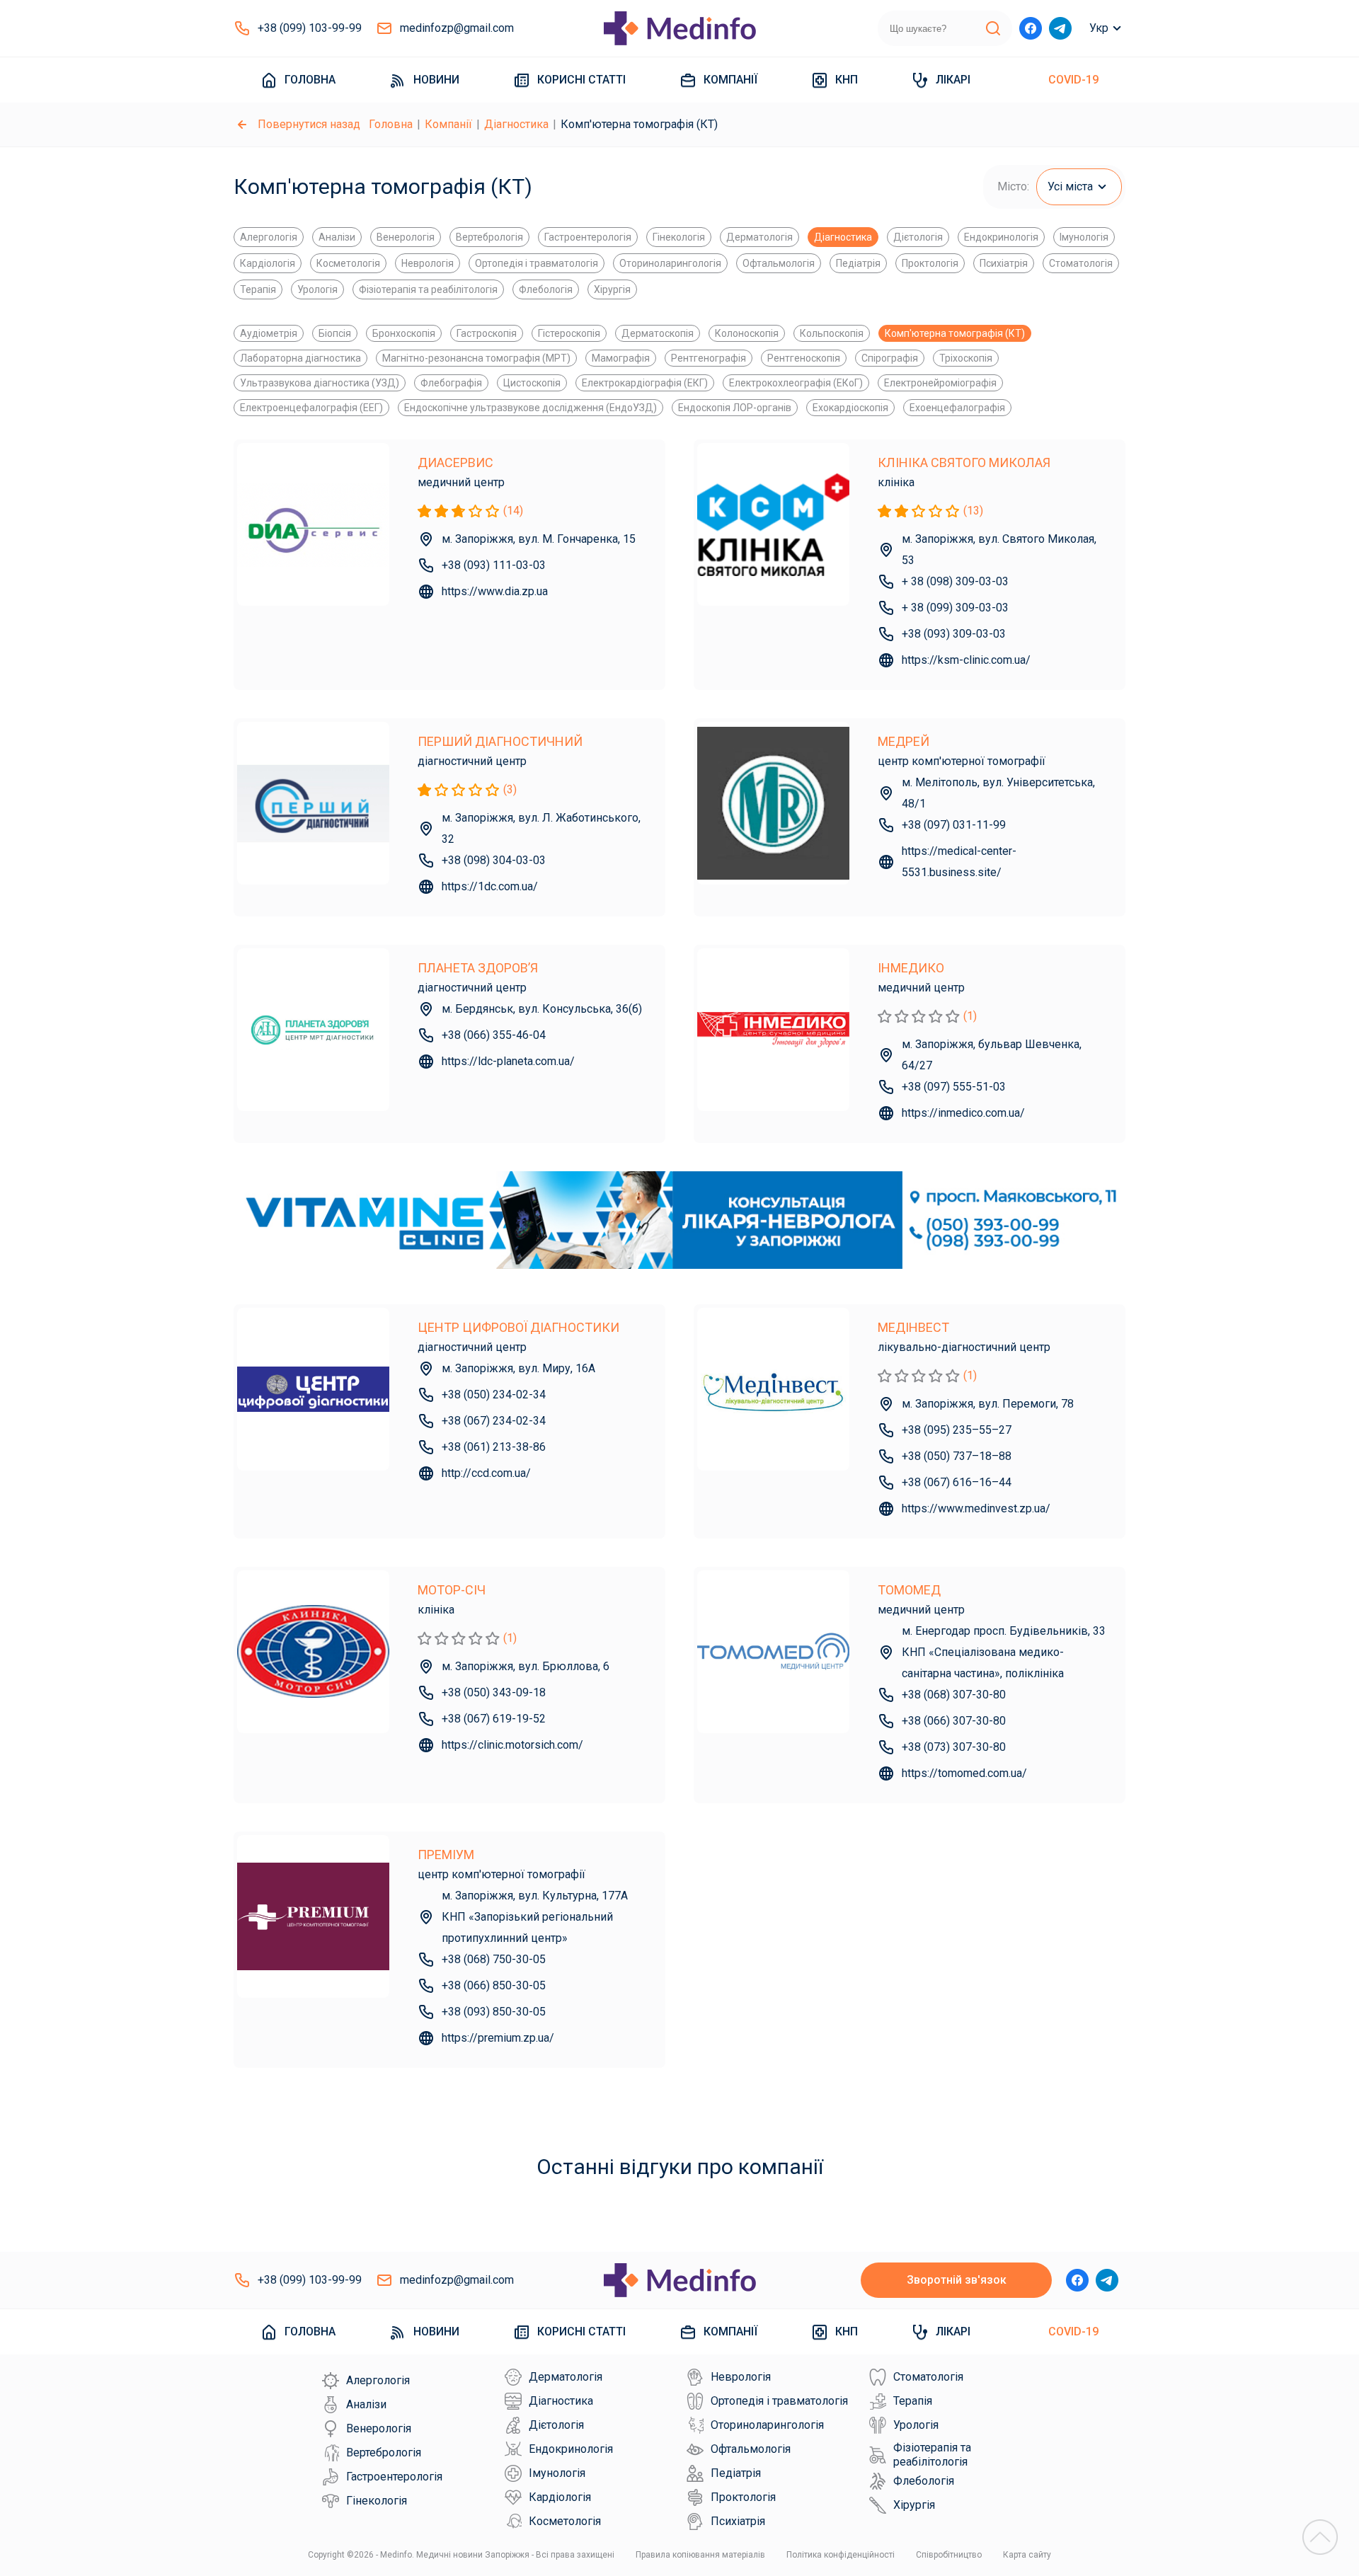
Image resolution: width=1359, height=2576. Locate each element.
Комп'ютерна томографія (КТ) (955, 333)
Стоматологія (1081, 263)
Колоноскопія (747, 333)
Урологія (317, 289)
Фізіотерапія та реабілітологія (428, 289)
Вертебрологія (489, 237)
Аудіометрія (269, 333)
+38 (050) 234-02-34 (494, 1395)
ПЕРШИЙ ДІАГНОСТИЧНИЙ (500, 741)
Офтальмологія (779, 263)
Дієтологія (918, 237)
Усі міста (1070, 186)
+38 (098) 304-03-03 (494, 860)
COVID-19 (1073, 80)
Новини (436, 80)
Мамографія (621, 358)
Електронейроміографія (940, 383)
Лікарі (953, 80)
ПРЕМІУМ (446, 1855)
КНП (847, 80)
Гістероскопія (569, 333)
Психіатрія (1004, 263)
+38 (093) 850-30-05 (494, 2012)
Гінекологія (679, 237)
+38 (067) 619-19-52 (494, 1719)
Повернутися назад (309, 124)
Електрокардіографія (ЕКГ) (645, 383)
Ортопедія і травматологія (537, 263)
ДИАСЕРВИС (455, 462)
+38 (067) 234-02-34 (494, 1421)
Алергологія (269, 237)
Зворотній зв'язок (957, 2280)
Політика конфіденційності (841, 2555)
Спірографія (890, 358)
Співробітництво (949, 2555)
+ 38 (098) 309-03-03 (955, 581)
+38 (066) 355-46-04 (494, 1035)
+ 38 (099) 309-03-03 (955, 608)
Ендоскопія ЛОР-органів (735, 408)
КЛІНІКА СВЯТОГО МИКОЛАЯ (964, 462)
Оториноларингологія (670, 263)
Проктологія (930, 263)
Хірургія (612, 289)
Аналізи (337, 237)
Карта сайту (1027, 2555)
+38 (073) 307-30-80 (954, 1747)
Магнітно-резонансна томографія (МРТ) (476, 358)
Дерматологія (759, 237)
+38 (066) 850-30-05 (494, 1985)
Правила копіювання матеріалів (700, 2555)
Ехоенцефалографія (957, 408)
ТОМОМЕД (909, 1590)
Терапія (258, 289)
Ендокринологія (1001, 237)
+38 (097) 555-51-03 (954, 1087)
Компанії (730, 80)
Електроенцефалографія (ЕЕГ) (311, 408)
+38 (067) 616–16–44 (957, 1482)
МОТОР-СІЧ (452, 1590)
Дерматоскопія (658, 333)
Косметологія (348, 263)
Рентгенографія (709, 358)
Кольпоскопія (832, 333)
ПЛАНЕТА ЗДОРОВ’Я (478, 968)
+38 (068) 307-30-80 (954, 1695)
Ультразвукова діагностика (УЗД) (320, 383)
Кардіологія (268, 263)
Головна (310, 80)
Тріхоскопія (966, 358)
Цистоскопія (532, 383)
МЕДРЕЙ (904, 741)
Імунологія (1084, 237)
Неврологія (428, 263)
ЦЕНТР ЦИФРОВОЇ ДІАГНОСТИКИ (518, 1327)
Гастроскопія (487, 333)
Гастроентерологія (588, 237)
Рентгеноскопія (804, 358)
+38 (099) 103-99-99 (310, 28)
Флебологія (546, 289)
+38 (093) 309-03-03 (954, 634)
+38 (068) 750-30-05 (494, 1959)
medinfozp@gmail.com (457, 28)
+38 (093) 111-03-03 (494, 565)
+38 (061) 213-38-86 (494, 1447)
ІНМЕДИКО (911, 968)
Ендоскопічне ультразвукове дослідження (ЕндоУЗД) (531, 408)
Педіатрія (858, 263)
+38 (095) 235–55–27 (957, 1430)
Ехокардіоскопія (850, 408)
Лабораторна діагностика (300, 358)
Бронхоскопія (404, 333)
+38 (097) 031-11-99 (954, 825)
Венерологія (406, 237)
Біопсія (335, 333)
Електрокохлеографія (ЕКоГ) (796, 383)
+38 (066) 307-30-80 (954, 1721)
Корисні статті (581, 80)
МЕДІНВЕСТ (913, 1327)
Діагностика (516, 124)
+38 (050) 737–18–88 (957, 1456)
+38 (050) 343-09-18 (494, 1692)
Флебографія (451, 383)
